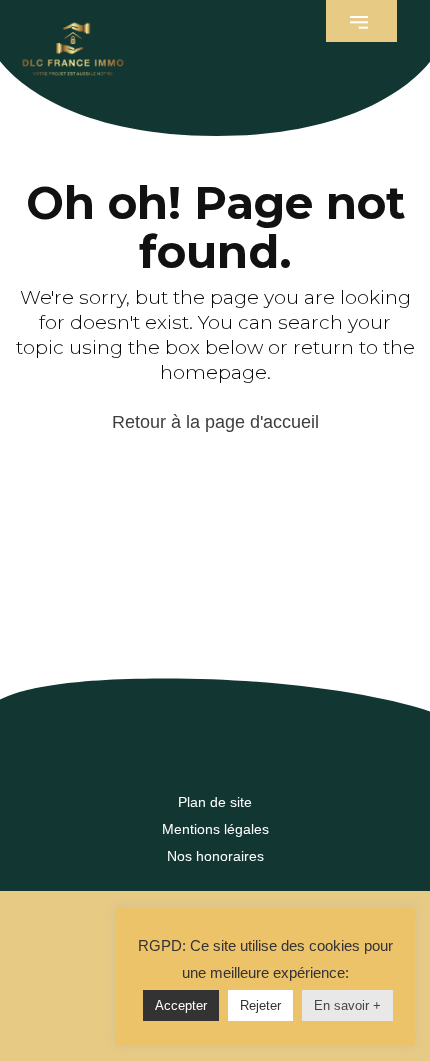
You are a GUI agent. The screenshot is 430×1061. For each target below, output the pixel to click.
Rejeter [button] (260, 1005)
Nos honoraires (215, 856)
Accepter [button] (181, 1005)
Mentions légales (215, 829)
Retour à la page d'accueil (215, 422)
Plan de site (215, 802)
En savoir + (347, 1005)
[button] (361, 21)
